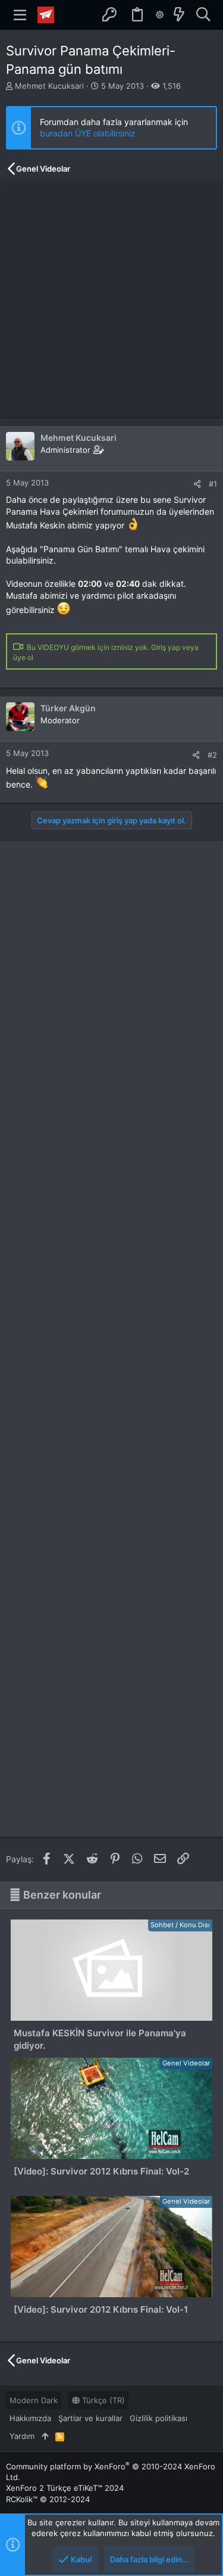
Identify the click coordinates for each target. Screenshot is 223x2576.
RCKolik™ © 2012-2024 (48, 2499)
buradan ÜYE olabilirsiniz (88, 133)
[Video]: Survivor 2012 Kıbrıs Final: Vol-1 (101, 2309)
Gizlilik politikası (158, 2418)
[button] (20, 15)
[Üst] (45, 2436)
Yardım (22, 2436)
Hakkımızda (30, 2418)
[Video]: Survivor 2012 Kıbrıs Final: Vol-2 (101, 2171)
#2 (212, 755)
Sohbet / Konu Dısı (180, 1925)
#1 (213, 484)
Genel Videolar (186, 2063)
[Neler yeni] (179, 15)
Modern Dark (34, 2400)
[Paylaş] (197, 484)
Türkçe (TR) (102, 2400)
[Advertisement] (111, 299)
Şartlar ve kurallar (90, 2418)
